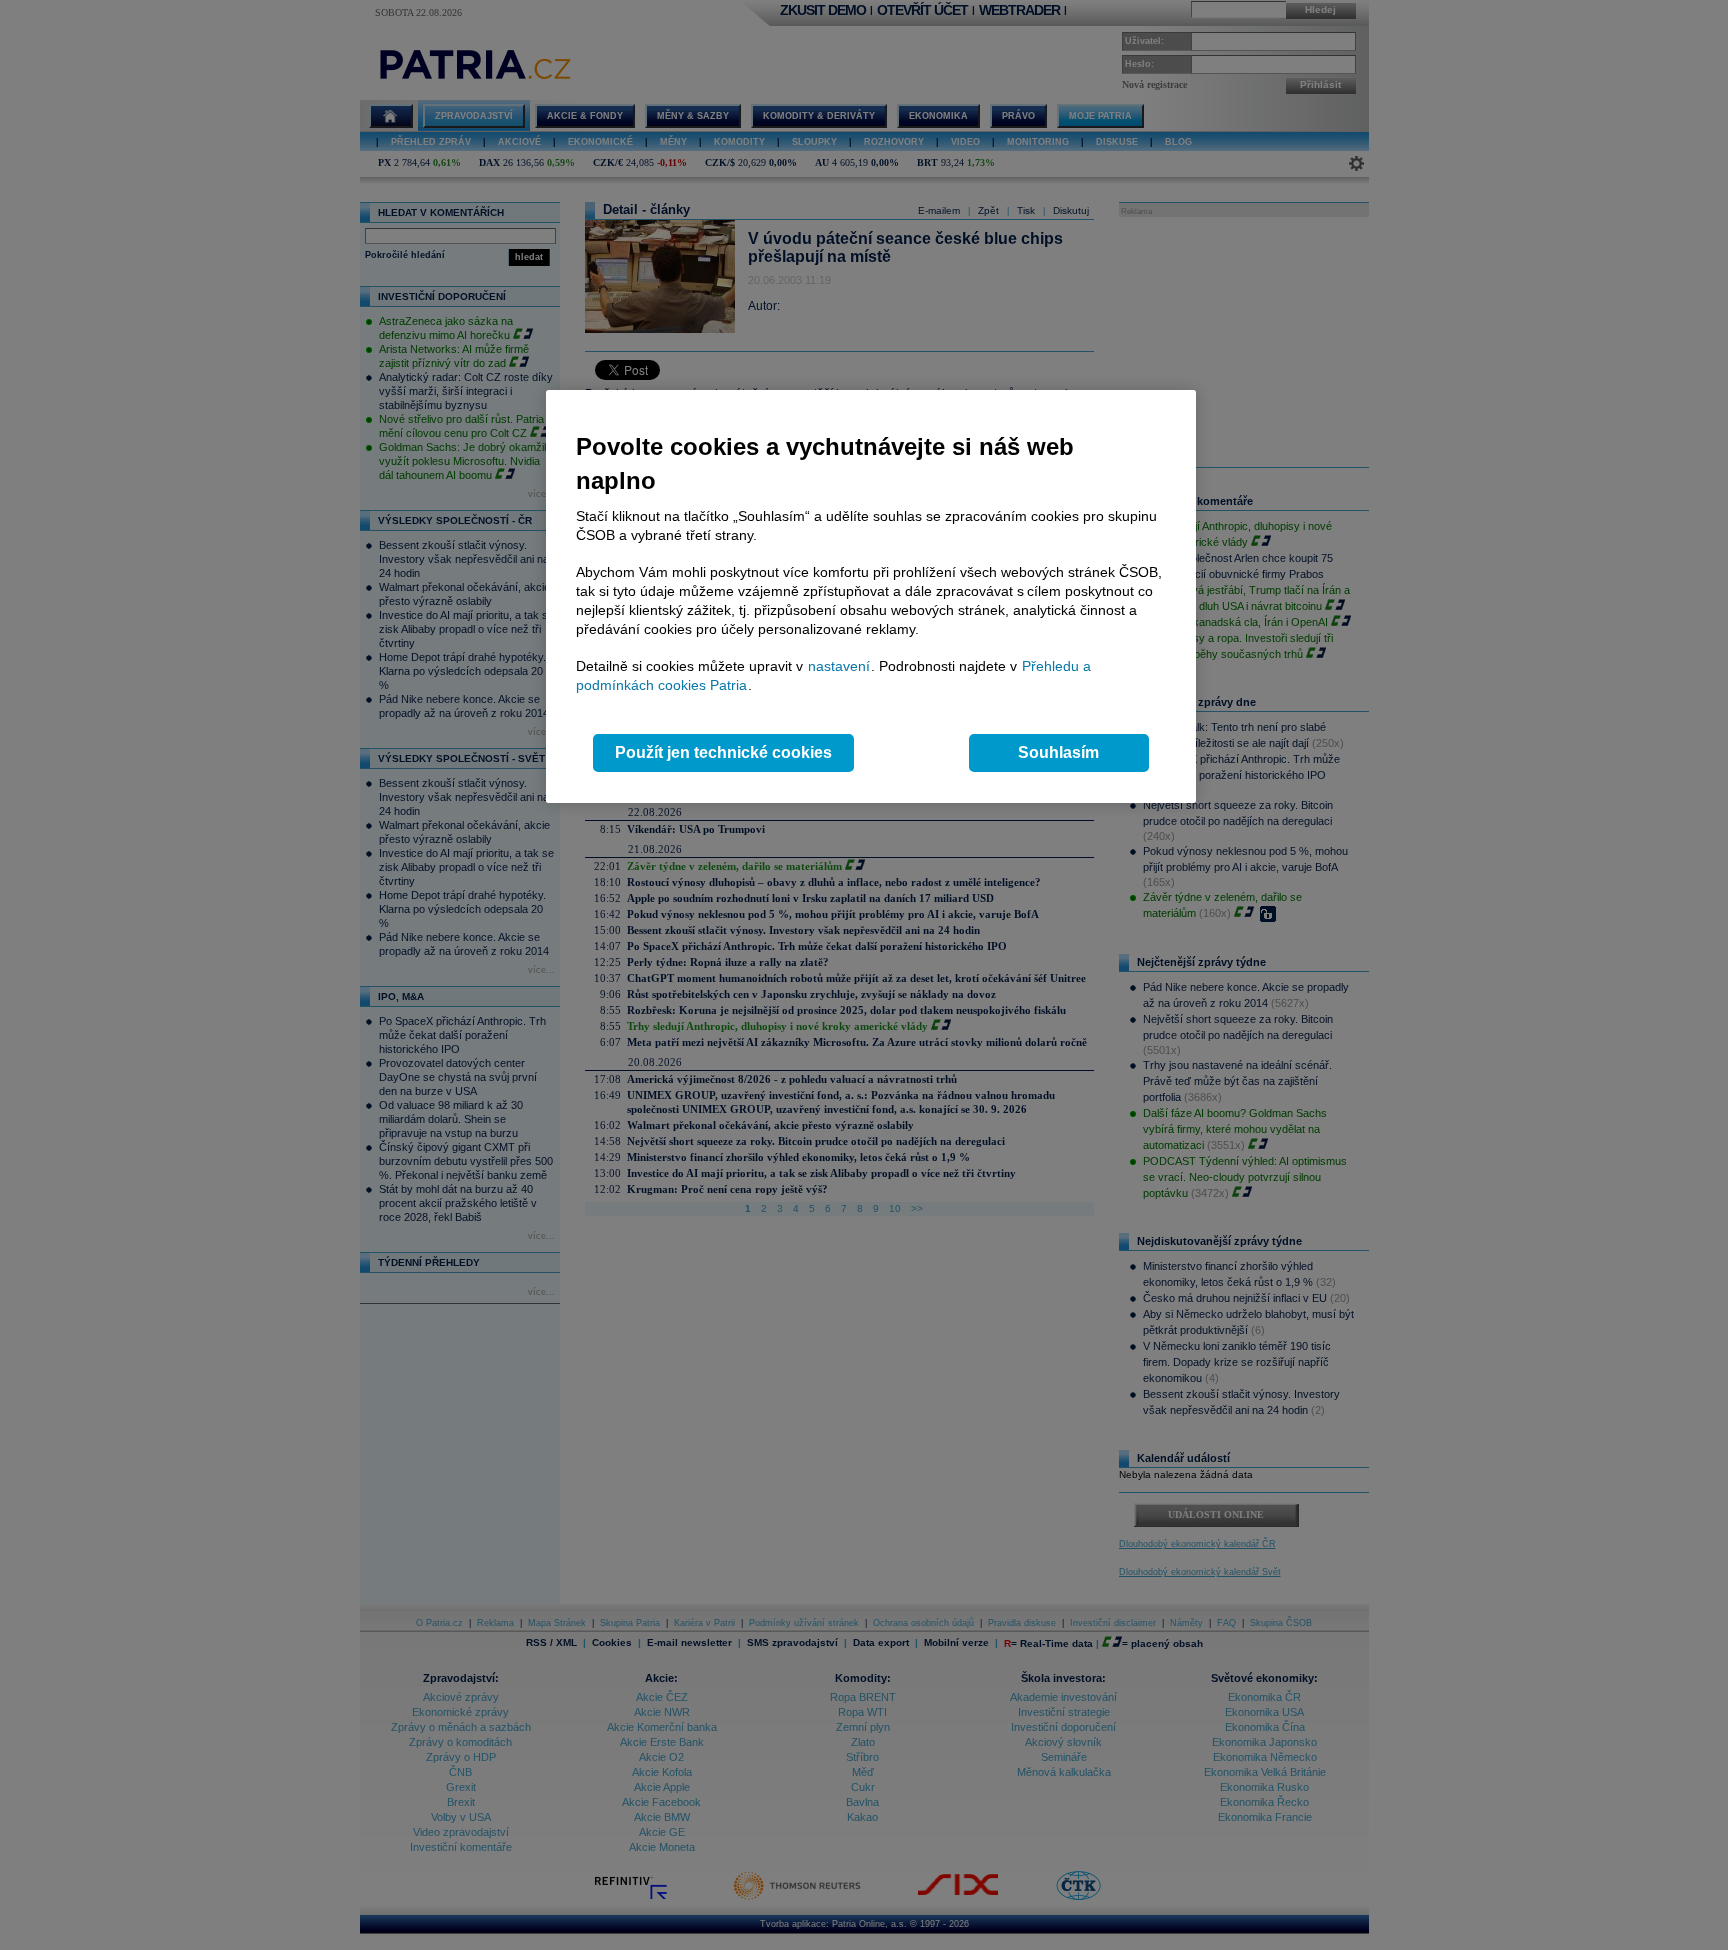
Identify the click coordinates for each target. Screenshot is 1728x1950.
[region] (871, 596)
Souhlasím (1058, 752)
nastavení (839, 666)
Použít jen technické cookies (723, 752)
